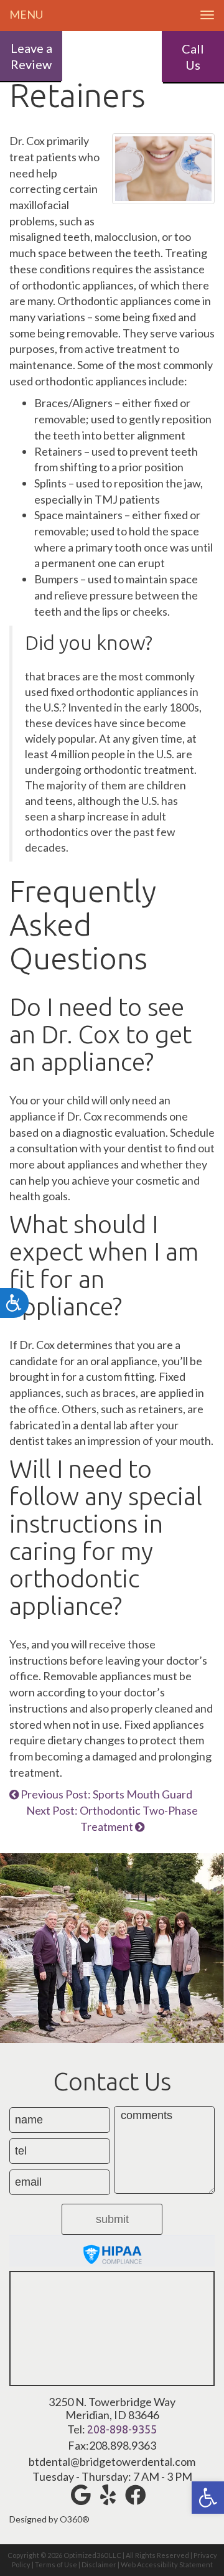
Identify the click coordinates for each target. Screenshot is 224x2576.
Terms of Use (56, 2564)
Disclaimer (99, 2564)
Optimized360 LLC (92, 2555)
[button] (208, 2498)
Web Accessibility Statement (167, 2564)
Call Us (193, 57)
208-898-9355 (122, 2429)
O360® (75, 2519)
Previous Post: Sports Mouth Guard (105, 1794)
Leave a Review (31, 56)
